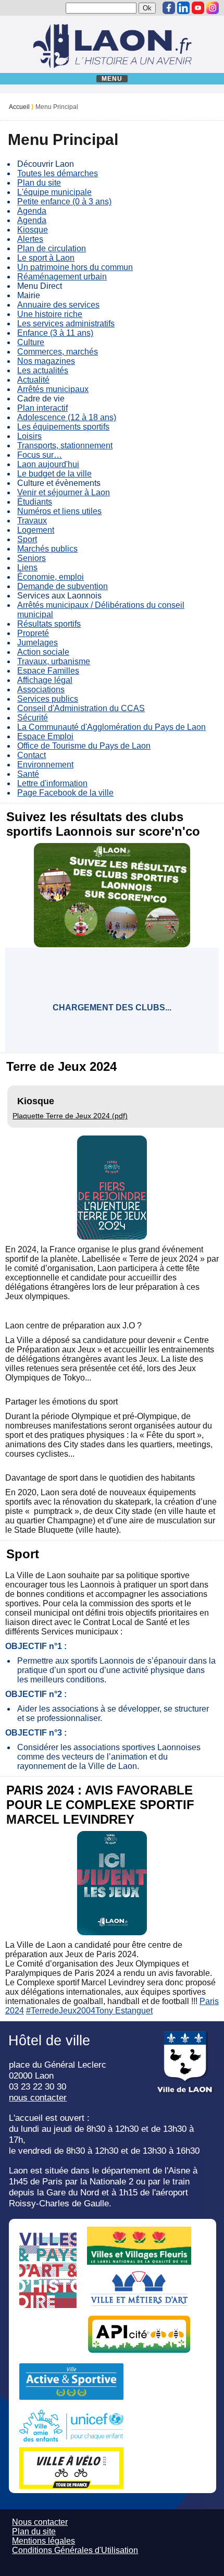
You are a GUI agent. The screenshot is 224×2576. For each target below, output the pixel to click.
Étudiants (35, 502)
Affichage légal (45, 680)
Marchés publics (47, 549)
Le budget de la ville (54, 474)
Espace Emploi (45, 736)
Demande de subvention (63, 586)
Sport (27, 539)
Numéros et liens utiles (59, 511)
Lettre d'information (52, 783)
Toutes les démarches (58, 173)
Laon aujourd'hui (48, 464)
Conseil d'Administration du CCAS (81, 708)
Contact (32, 755)
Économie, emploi (51, 577)
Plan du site (39, 183)
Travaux (32, 521)
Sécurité (33, 718)
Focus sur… (40, 455)
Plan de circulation (52, 248)
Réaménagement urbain (62, 277)
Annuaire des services (58, 305)
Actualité (33, 380)
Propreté (33, 633)
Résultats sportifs (49, 624)
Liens (27, 567)
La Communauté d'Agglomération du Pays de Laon (111, 727)
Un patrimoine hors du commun (75, 267)
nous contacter (38, 2097)
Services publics (48, 699)
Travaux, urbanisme (54, 661)
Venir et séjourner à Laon (64, 492)
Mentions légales (43, 2541)
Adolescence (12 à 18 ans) (67, 417)
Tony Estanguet (124, 2011)
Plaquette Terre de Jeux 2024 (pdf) (70, 1116)
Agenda (32, 211)
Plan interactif (42, 408)
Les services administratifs (66, 323)
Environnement (45, 765)
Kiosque (33, 230)
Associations (41, 689)
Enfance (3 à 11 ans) (55, 333)
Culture (31, 342)
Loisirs (29, 436)
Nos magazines (46, 361)
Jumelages (38, 643)
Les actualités (43, 370)
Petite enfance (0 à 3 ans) (64, 202)
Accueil (19, 107)
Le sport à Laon (46, 258)
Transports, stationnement (65, 445)
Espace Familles (48, 671)
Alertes (30, 239)
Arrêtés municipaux (53, 389)
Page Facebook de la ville (65, 793)
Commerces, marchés (58, 352)
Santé (28, 774)
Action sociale (43, 652)
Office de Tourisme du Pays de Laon (84, 746)
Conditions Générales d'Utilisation (75, 2550)
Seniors (32, 558)
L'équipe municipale (54, 192)
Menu (112, 79)
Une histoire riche (50, 314)
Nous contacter (40, 2522)
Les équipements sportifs (63, 427)
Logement (36, 530)
